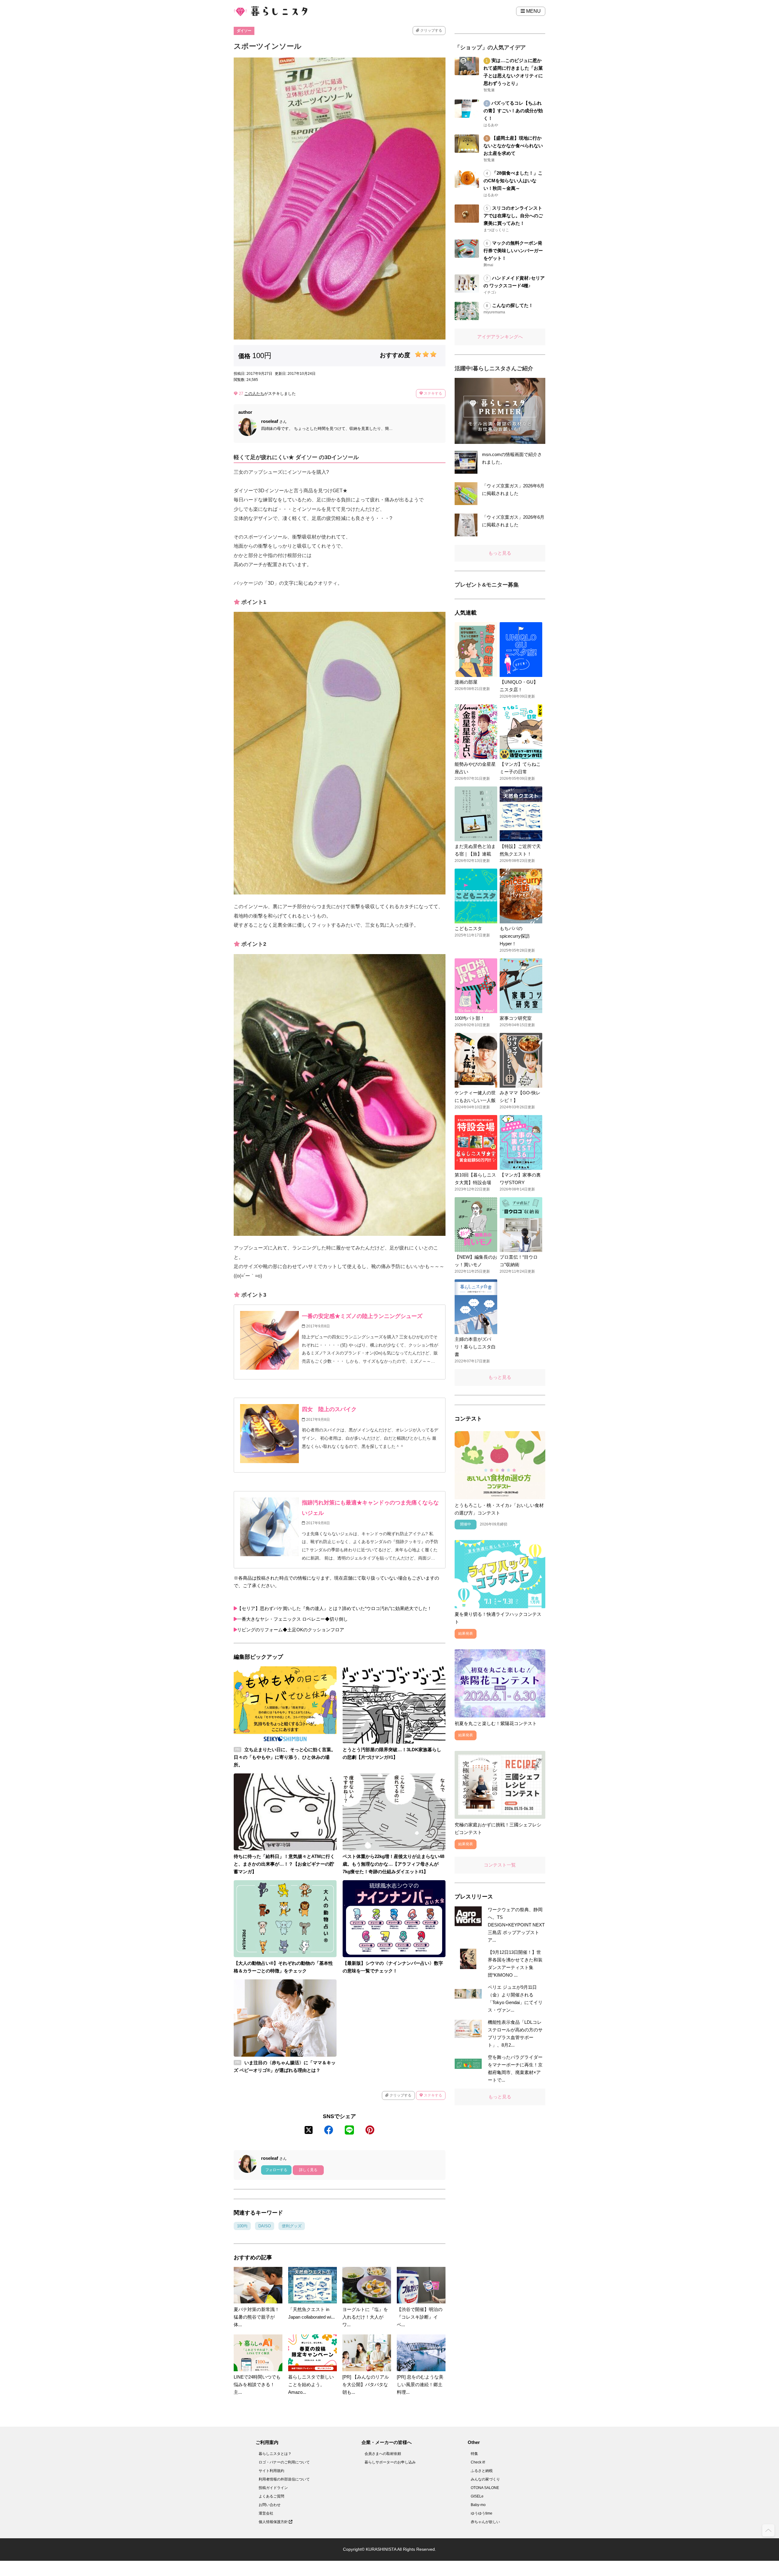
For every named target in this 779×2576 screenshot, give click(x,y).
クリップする (431, 30)
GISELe (477, 2496)
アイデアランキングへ (500, 337)
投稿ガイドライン (273, 2488)
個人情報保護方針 (274, 2522)
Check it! (478, 2462)
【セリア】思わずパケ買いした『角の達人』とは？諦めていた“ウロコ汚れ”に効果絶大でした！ (334, 1608)
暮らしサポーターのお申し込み (390, 2462)
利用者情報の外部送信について (284, 2479)
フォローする (276, 2170)
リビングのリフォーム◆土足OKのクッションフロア (291, 1630)
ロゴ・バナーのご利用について (284, 2462)
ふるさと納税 (482, 2471)
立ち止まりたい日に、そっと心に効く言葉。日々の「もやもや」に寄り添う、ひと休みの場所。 (285, 1757)
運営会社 (266, 2513)
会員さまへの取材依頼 (383, 2454)
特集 (474, 2454)
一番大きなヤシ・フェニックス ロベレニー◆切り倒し (292, 1619)
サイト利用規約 (271, 2471)
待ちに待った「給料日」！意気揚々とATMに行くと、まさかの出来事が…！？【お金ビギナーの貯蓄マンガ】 (284, 1864)
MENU (533, 11)
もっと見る (500, 553)
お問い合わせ (270, 2505)
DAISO (265, 2226)
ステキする (433, 393)
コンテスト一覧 (500, 1865)
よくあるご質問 (271, 2496)
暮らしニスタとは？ (275, 2454)
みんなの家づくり (485, 2479)
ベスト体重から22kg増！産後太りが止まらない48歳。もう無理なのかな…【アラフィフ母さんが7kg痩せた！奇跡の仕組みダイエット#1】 (393, 1864)
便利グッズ (292, 2226)
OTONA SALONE (485, 2488)
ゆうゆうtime (482, 2513)
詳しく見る (308, 2170)
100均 (242, 2226)
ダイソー (244, 31)
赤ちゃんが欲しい (485, 2522)
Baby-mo (478, 2505)
